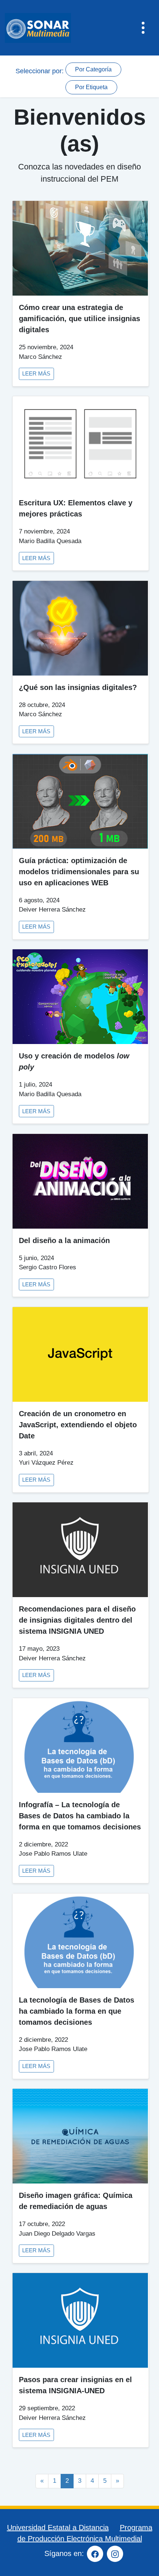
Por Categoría (93, 69)
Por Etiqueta (91, 87)
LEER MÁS (36, 374)
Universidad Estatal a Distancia (58, 2528)
